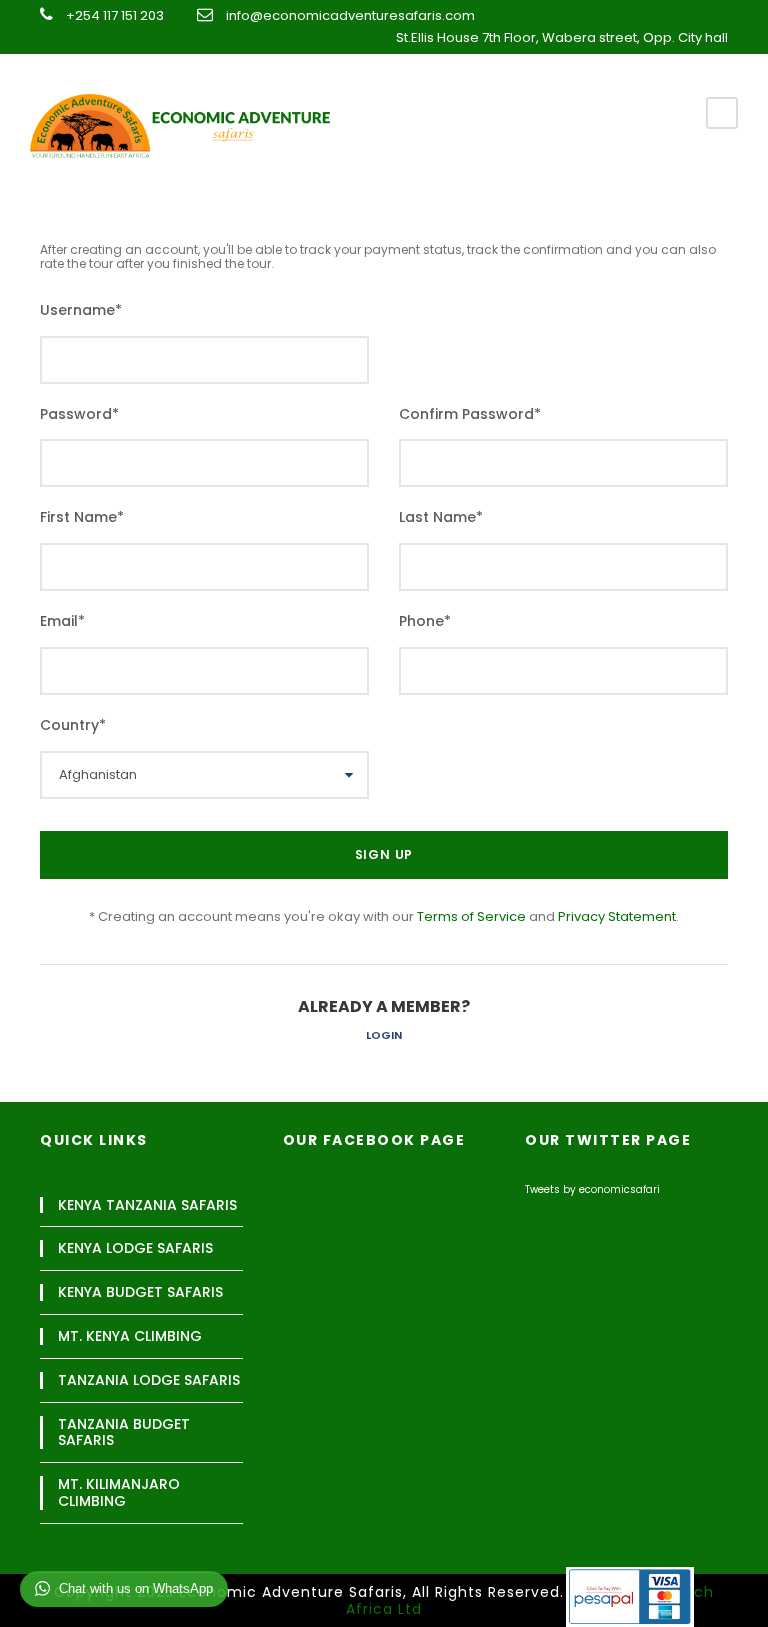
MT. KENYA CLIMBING (130, 1336)
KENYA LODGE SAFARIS (135, 1248)
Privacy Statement (617, 916)
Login (384, 1035)
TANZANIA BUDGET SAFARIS (124, 1433)
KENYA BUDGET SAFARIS (140, 1292)
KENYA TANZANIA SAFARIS (147, 1205)
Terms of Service (471, 916)
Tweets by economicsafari (592, 1189)
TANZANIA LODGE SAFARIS (149, 1380)
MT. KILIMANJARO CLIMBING (119, 1493)
